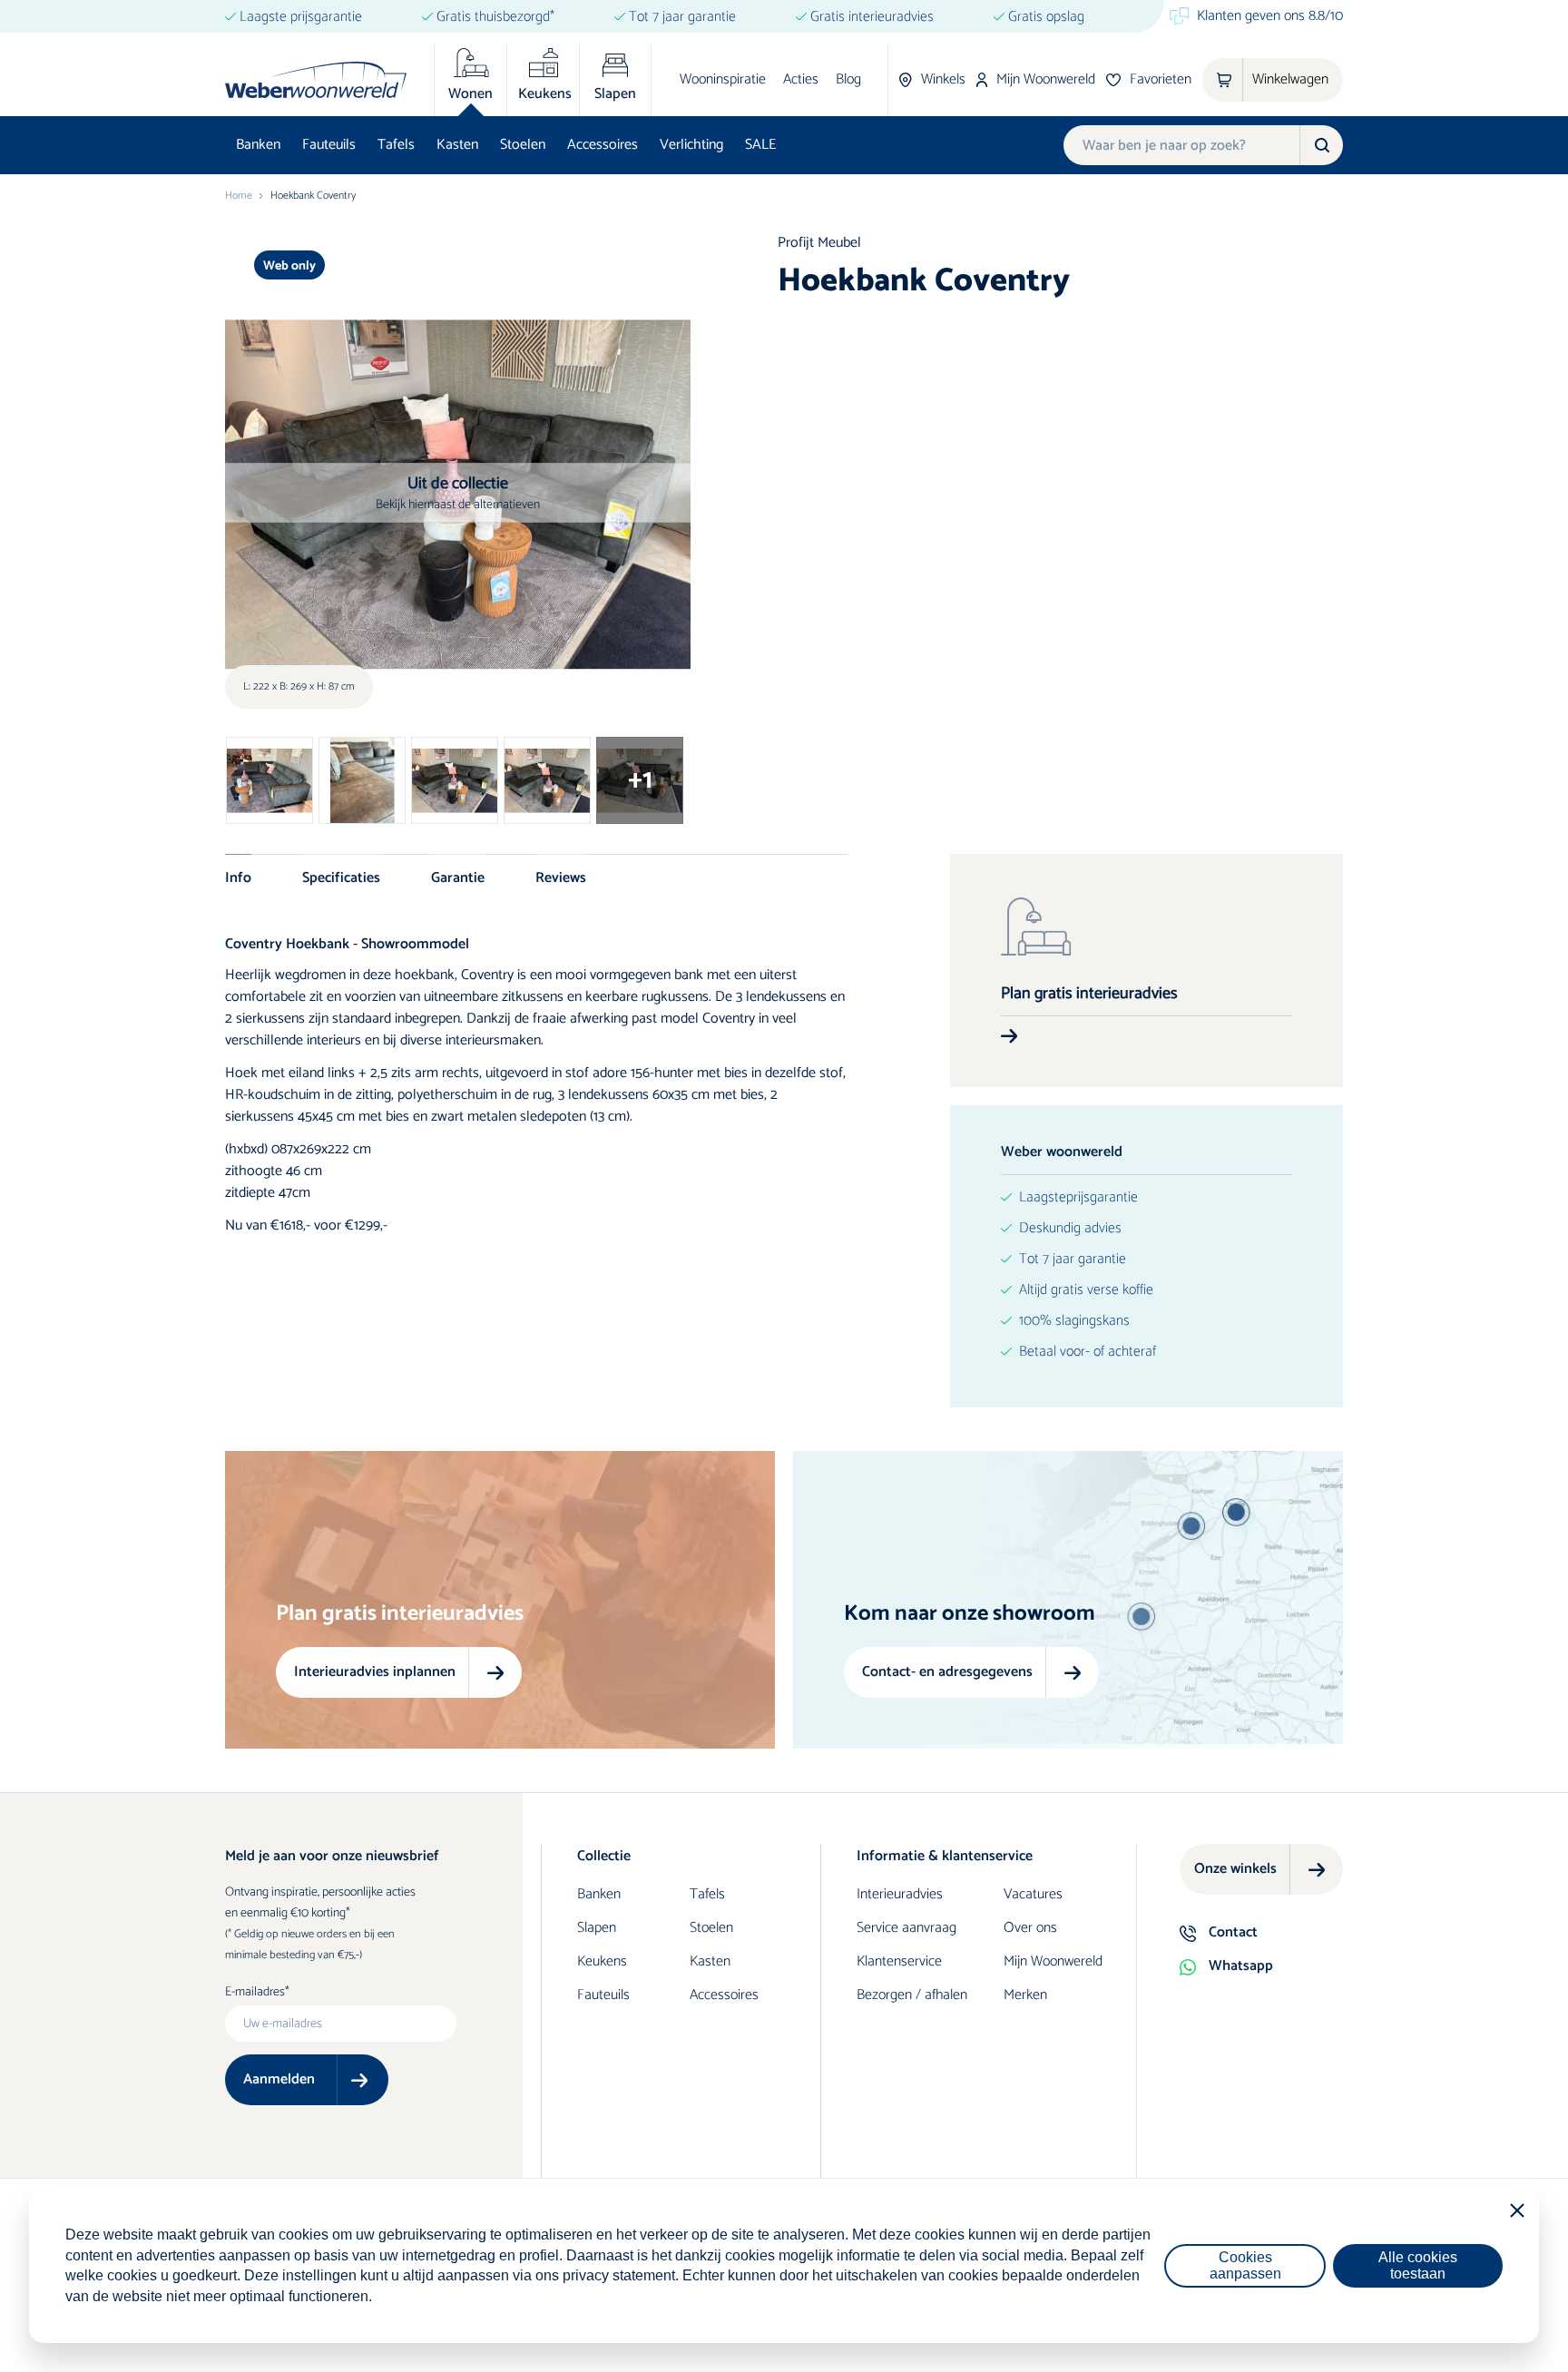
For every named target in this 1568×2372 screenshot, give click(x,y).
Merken (1025, 1995)
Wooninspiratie (723, 79)
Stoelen (523, 145)
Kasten (457, 145)
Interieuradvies (900, 1894)
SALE (760, 145)
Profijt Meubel (819, 243)
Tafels (396, 145)
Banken (258, 145)
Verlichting (691, 145)
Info (238, 877)
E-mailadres (255, 1993)
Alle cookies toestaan (1418, 2265)
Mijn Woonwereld (1053, 1961)
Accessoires (603, 145)
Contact (1233, 1932)
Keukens (602, 1961)
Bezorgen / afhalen (912, 1995)
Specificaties (341, 877)
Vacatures (1033, 1894)
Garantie (458, 877)
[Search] (1321, 145)
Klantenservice (899, 1961)
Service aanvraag (906, 1928)
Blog (848, 79)
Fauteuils (329, 145)
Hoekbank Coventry (313, 196)
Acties (801, 79)
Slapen (597, 1928)
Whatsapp (1241, 1966)
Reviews (561, 877)
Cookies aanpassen (1245, 2265)
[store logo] (316, 80)
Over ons (1030, 1928)
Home (239, 196)
